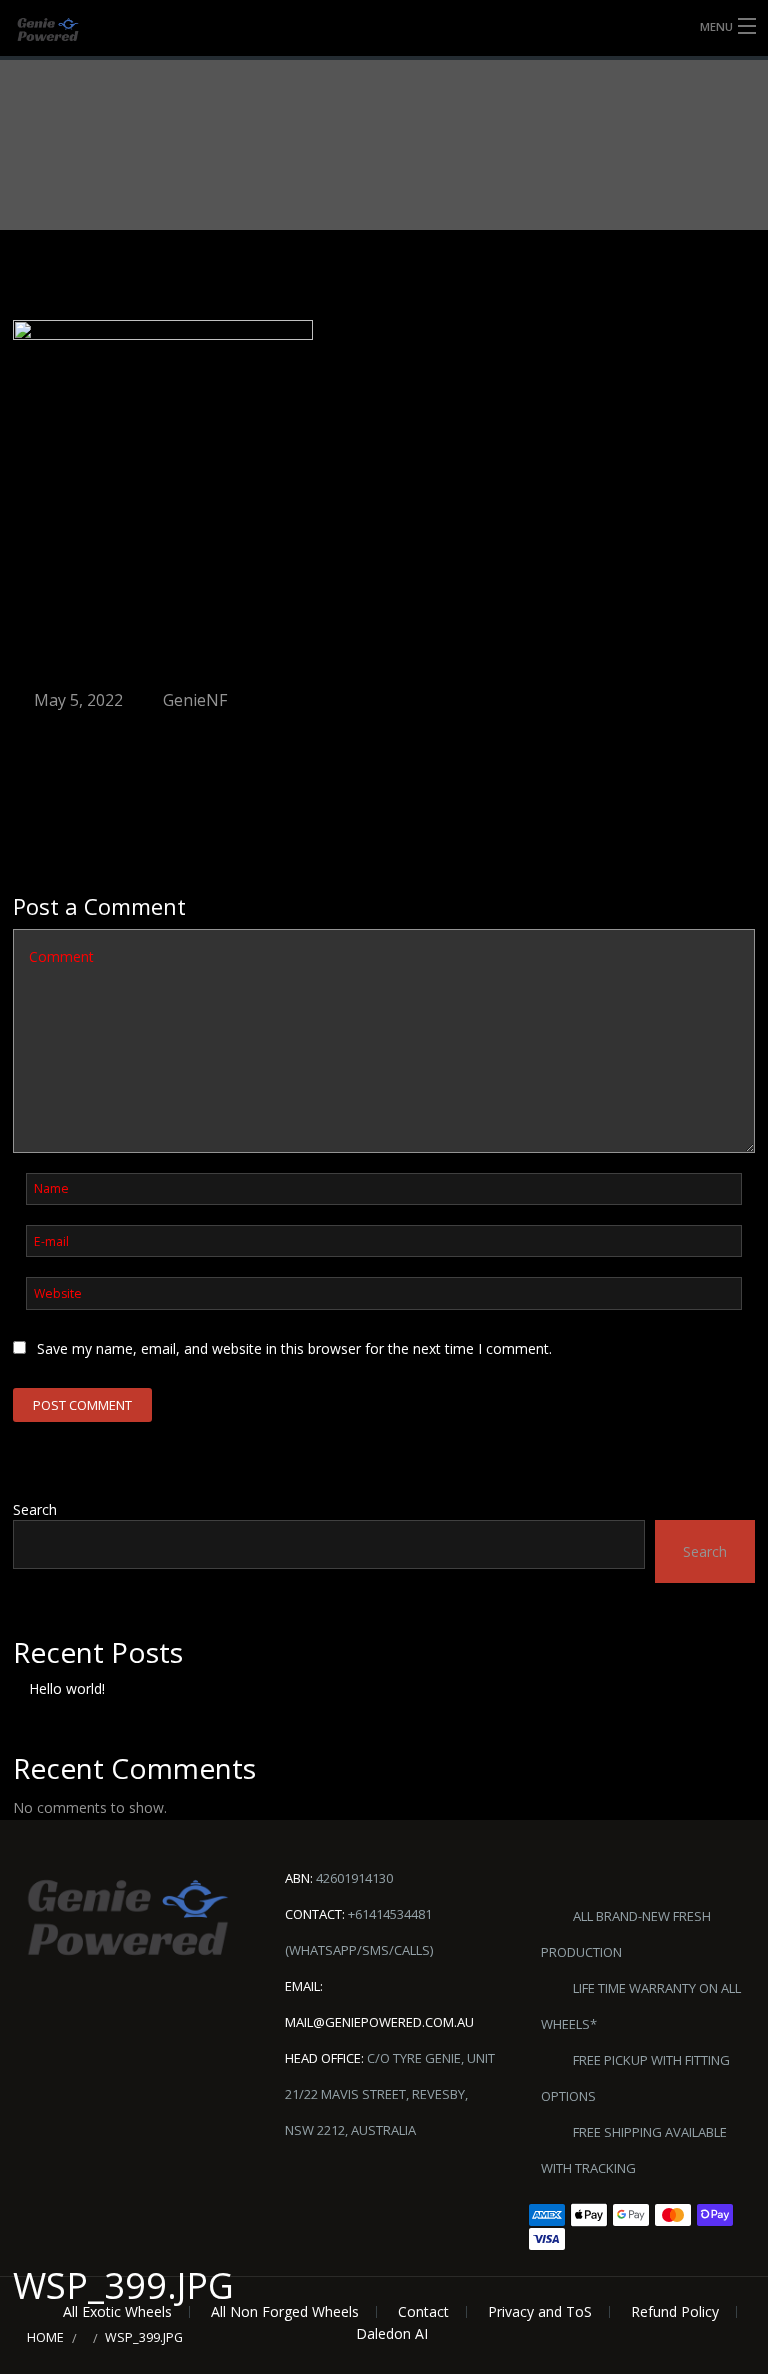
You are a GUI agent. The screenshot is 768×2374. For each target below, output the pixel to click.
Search (35, 1509)
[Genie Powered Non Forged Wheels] (64, 29)
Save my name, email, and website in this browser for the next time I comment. (294, 1348)
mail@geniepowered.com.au (379, 2022)
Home (45, 2337)
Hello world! (67, 1688)
